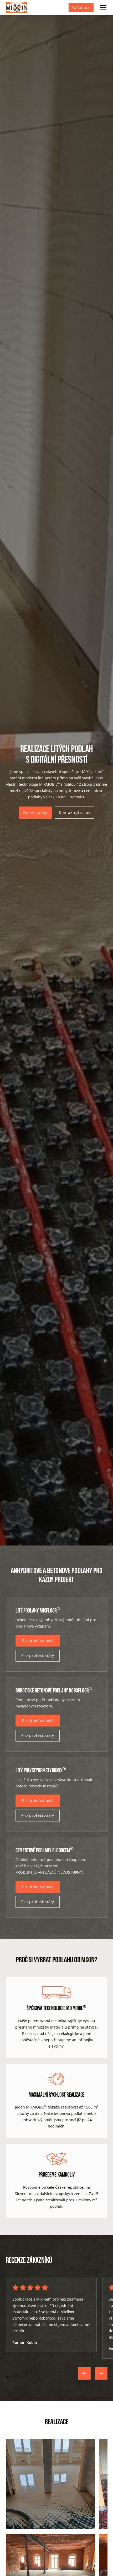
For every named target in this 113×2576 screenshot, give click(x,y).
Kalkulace (81, 8)
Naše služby (35, 812)
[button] (102, 8)
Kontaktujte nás (75, 812)
